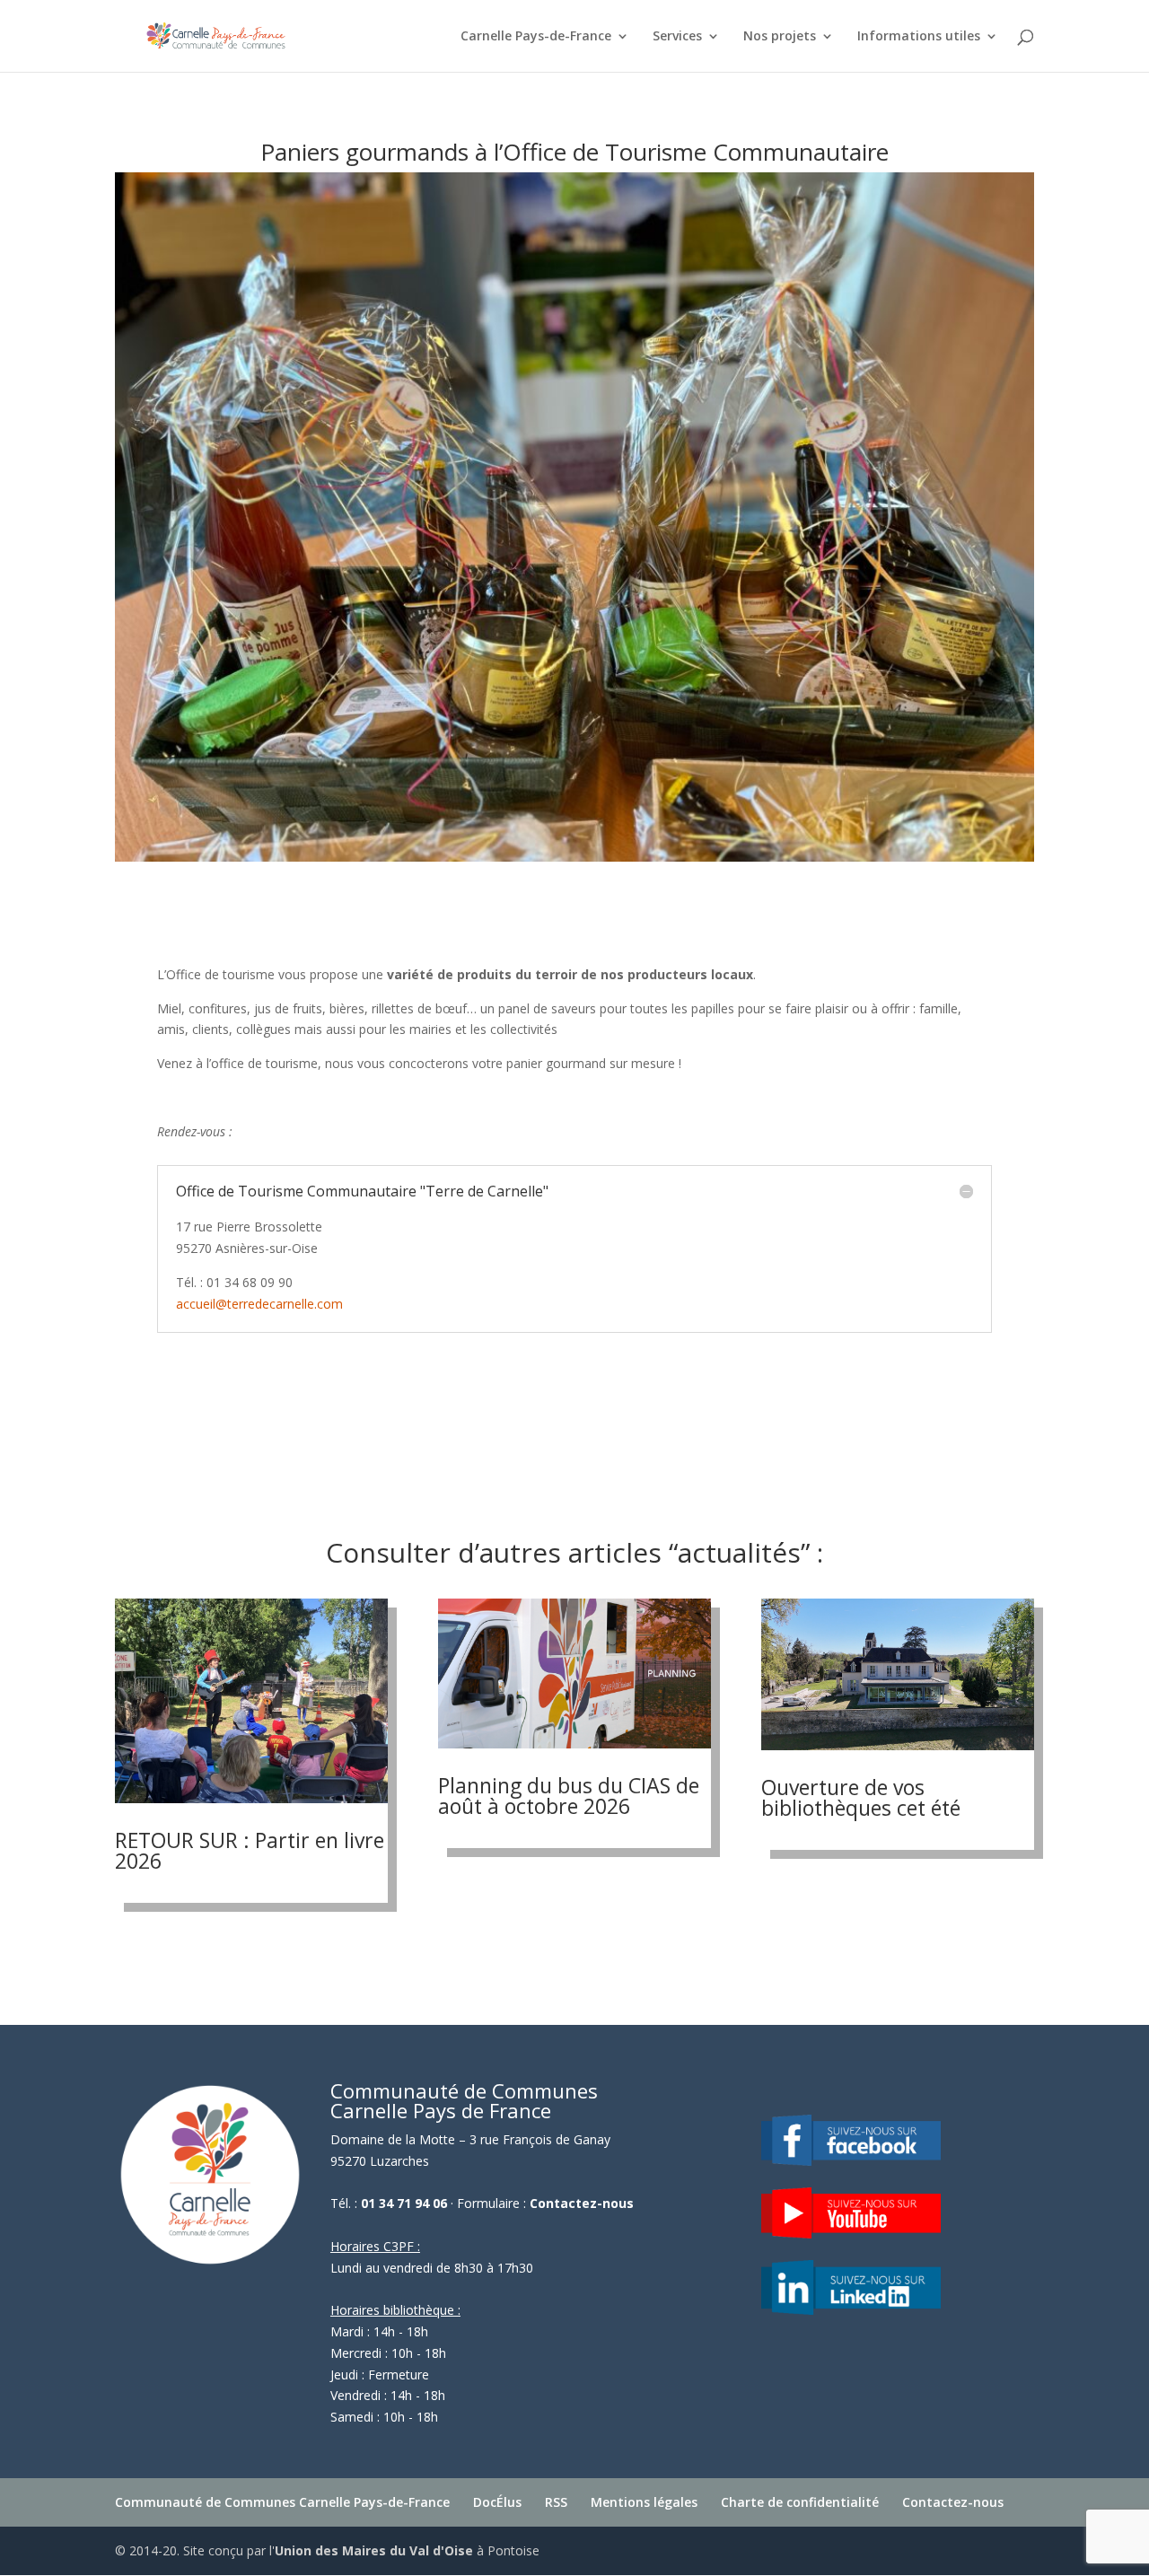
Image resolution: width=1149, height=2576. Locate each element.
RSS (556, 2502)
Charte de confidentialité (800, 2502)
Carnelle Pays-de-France (536, 37)
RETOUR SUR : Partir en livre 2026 (250, 1850)
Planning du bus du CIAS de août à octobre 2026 (569, 1796)
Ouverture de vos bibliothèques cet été (861, 1797)
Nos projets (780, 37)
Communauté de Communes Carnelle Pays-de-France (282, 2502)
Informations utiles (919, 37)
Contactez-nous (582, 2203)
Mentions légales (644, 2502)
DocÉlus (497, 2502)
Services (677, 37)
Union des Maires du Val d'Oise (374, 2550)
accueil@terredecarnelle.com (259, 1304)
